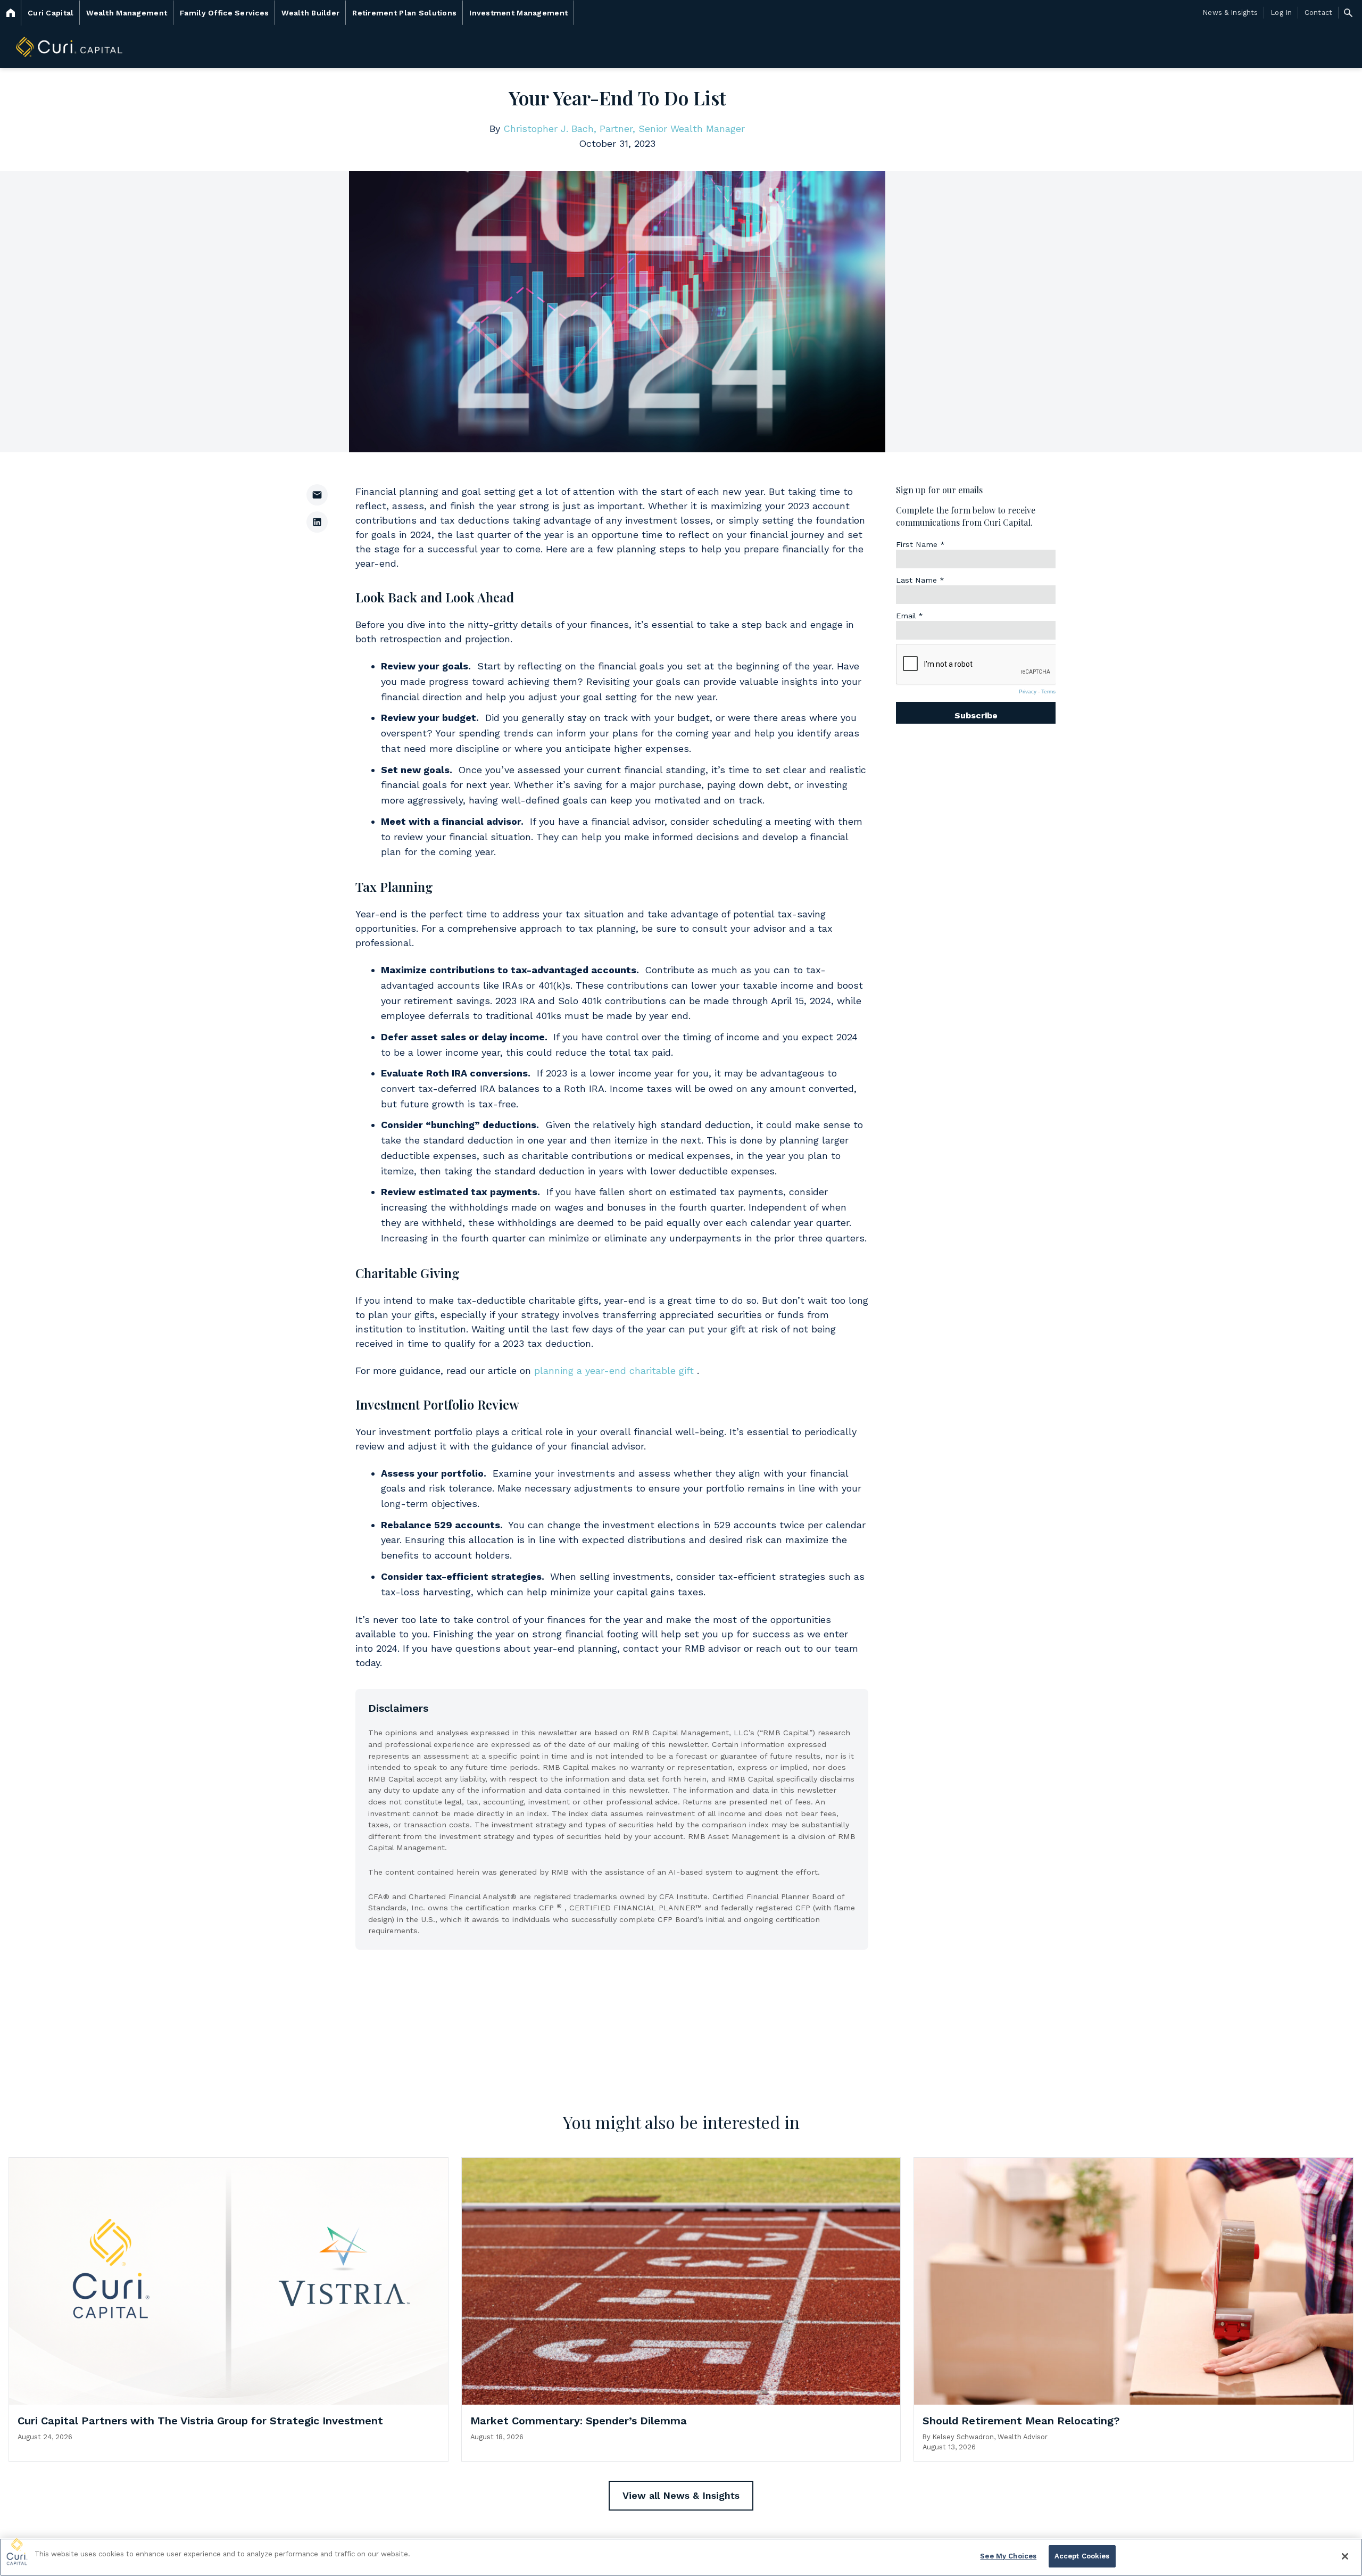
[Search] (1348, 13)
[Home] (11, 13)
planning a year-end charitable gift (614, 1370)
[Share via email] (317, 495)
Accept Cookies (1082, 2556)
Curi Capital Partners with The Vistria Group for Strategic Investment (200, 2421)
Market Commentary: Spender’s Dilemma (579, 2421)
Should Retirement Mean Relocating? (1021, 2421)
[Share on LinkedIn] (317, 522)
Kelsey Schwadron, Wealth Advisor (990, 2437)
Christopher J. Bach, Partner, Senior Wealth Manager (624, 129)
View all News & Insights (681, 2495)
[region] (681, 2557)
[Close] (1345, 2556)
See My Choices (1008, 2556)
